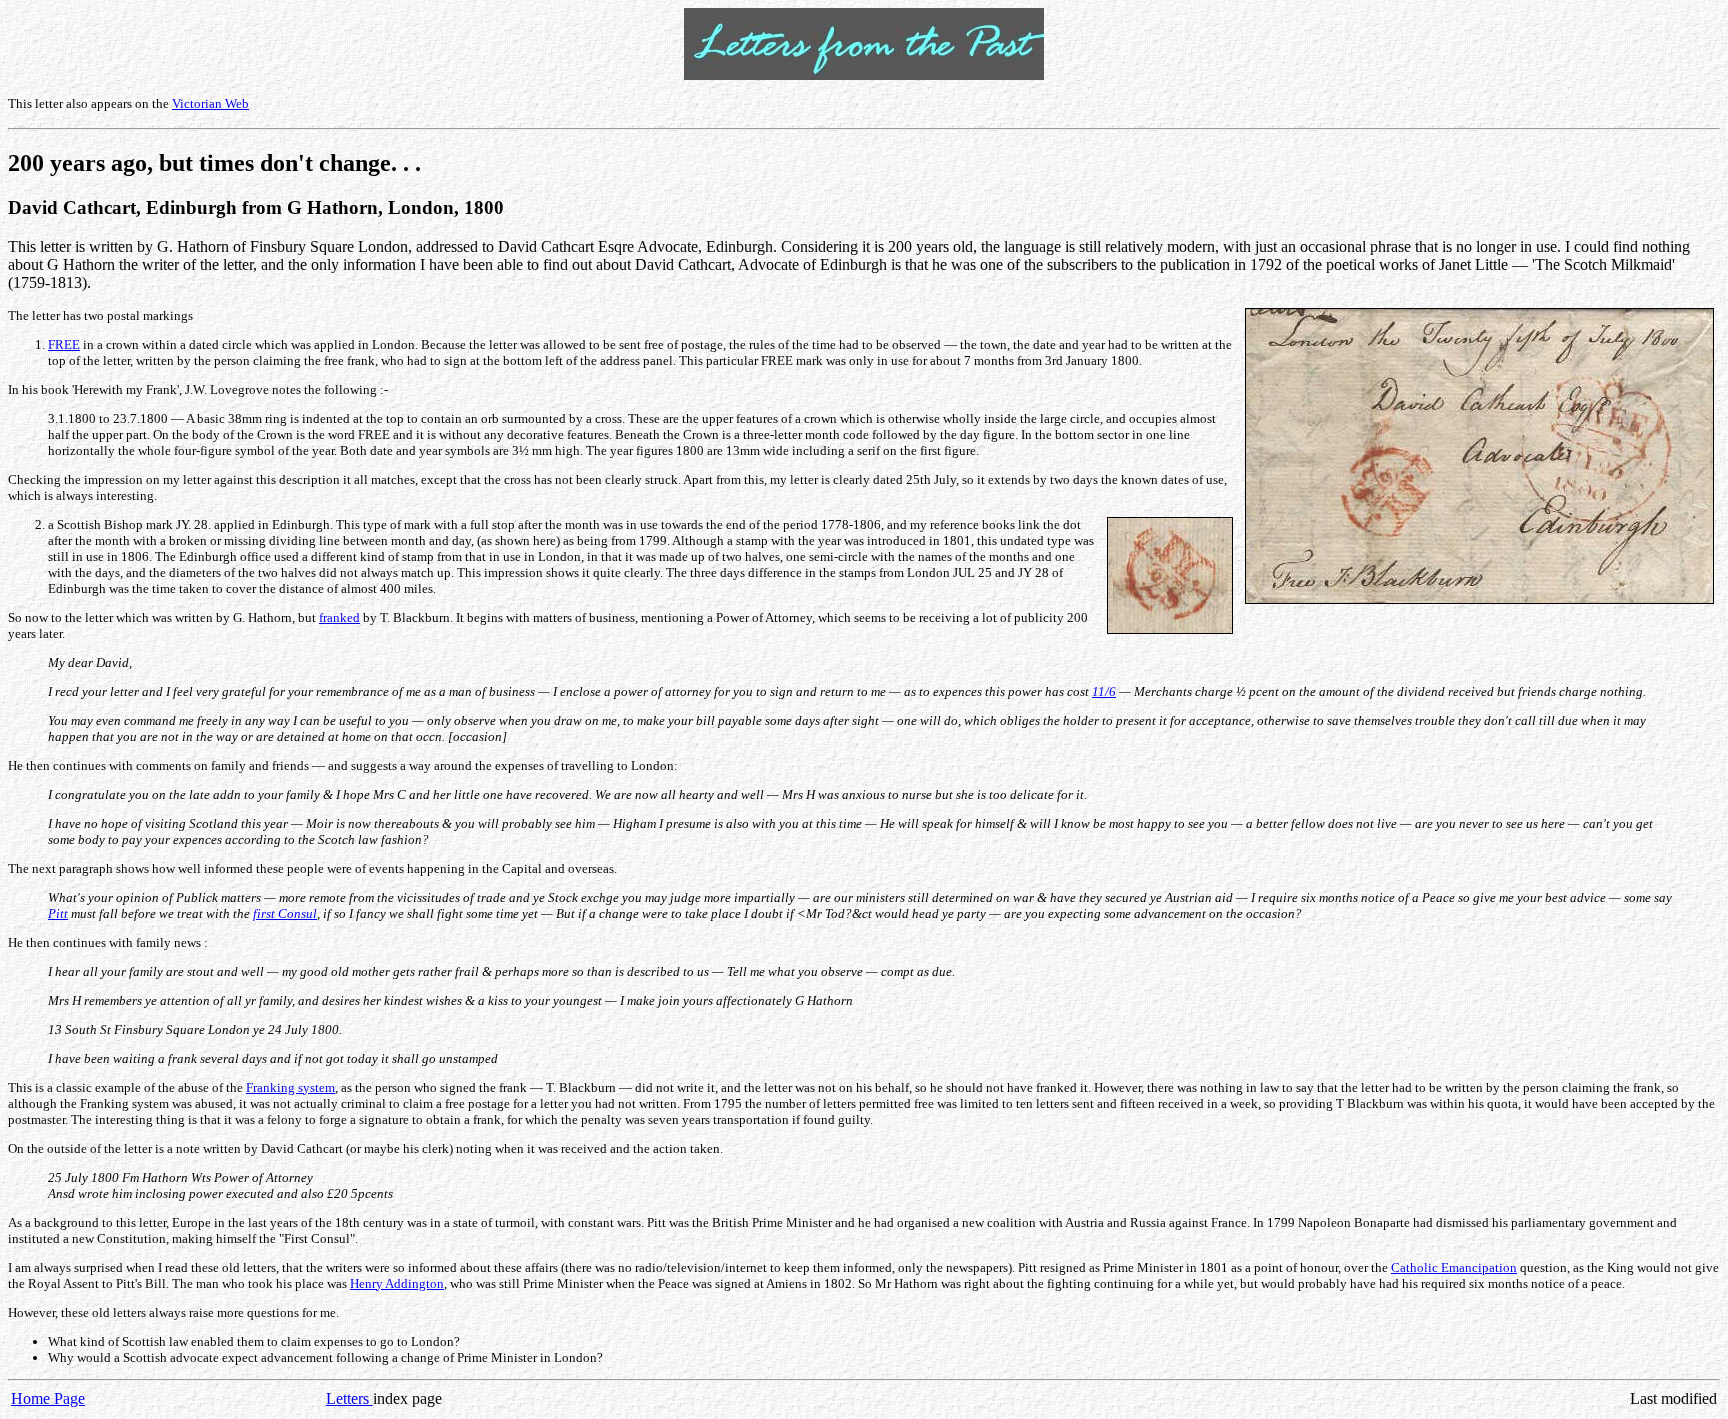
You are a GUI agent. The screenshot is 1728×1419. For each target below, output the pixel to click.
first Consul (285, 913)
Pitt (58, 913)
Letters (349, 1398)
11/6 (1104, 691)
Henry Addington (397, 1283)
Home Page (48, 1398)
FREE (64, 344)
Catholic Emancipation (1454, 1267)
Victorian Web (210, 103)
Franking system (290, 1087)
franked (339, 617)
